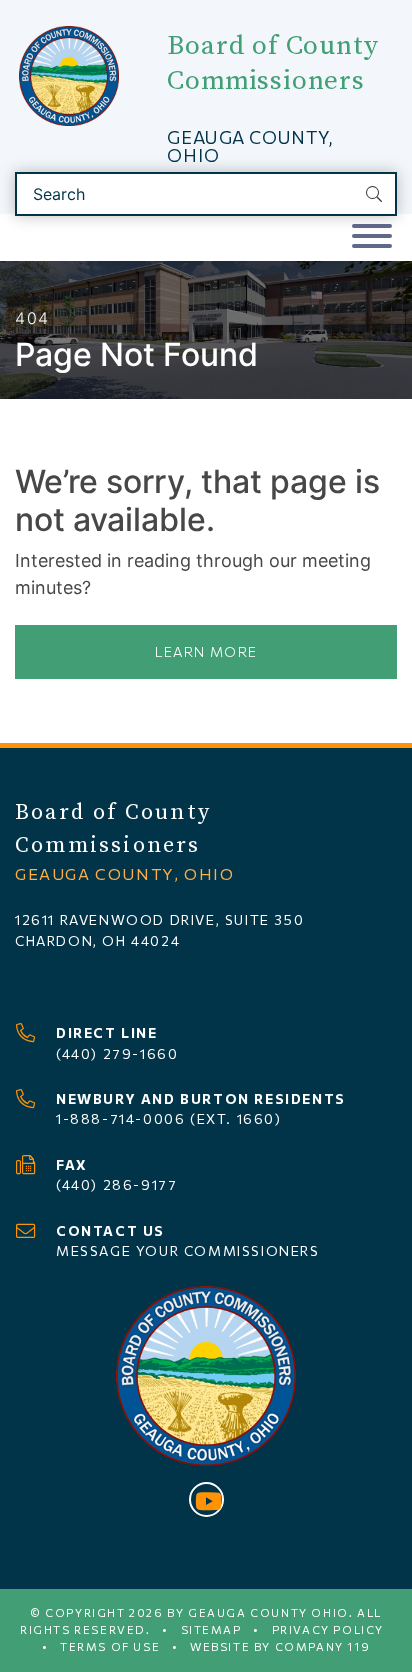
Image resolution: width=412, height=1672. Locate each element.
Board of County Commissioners (272, 63)
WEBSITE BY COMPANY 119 (280, 1646)
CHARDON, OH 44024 (97, 940)
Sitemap (211, 1629)
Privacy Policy (328, 1629)
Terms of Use (110, 1646)
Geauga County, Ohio (249, 146)
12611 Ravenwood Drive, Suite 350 (159, 919)
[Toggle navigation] (372, 237)
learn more (206, 651)
